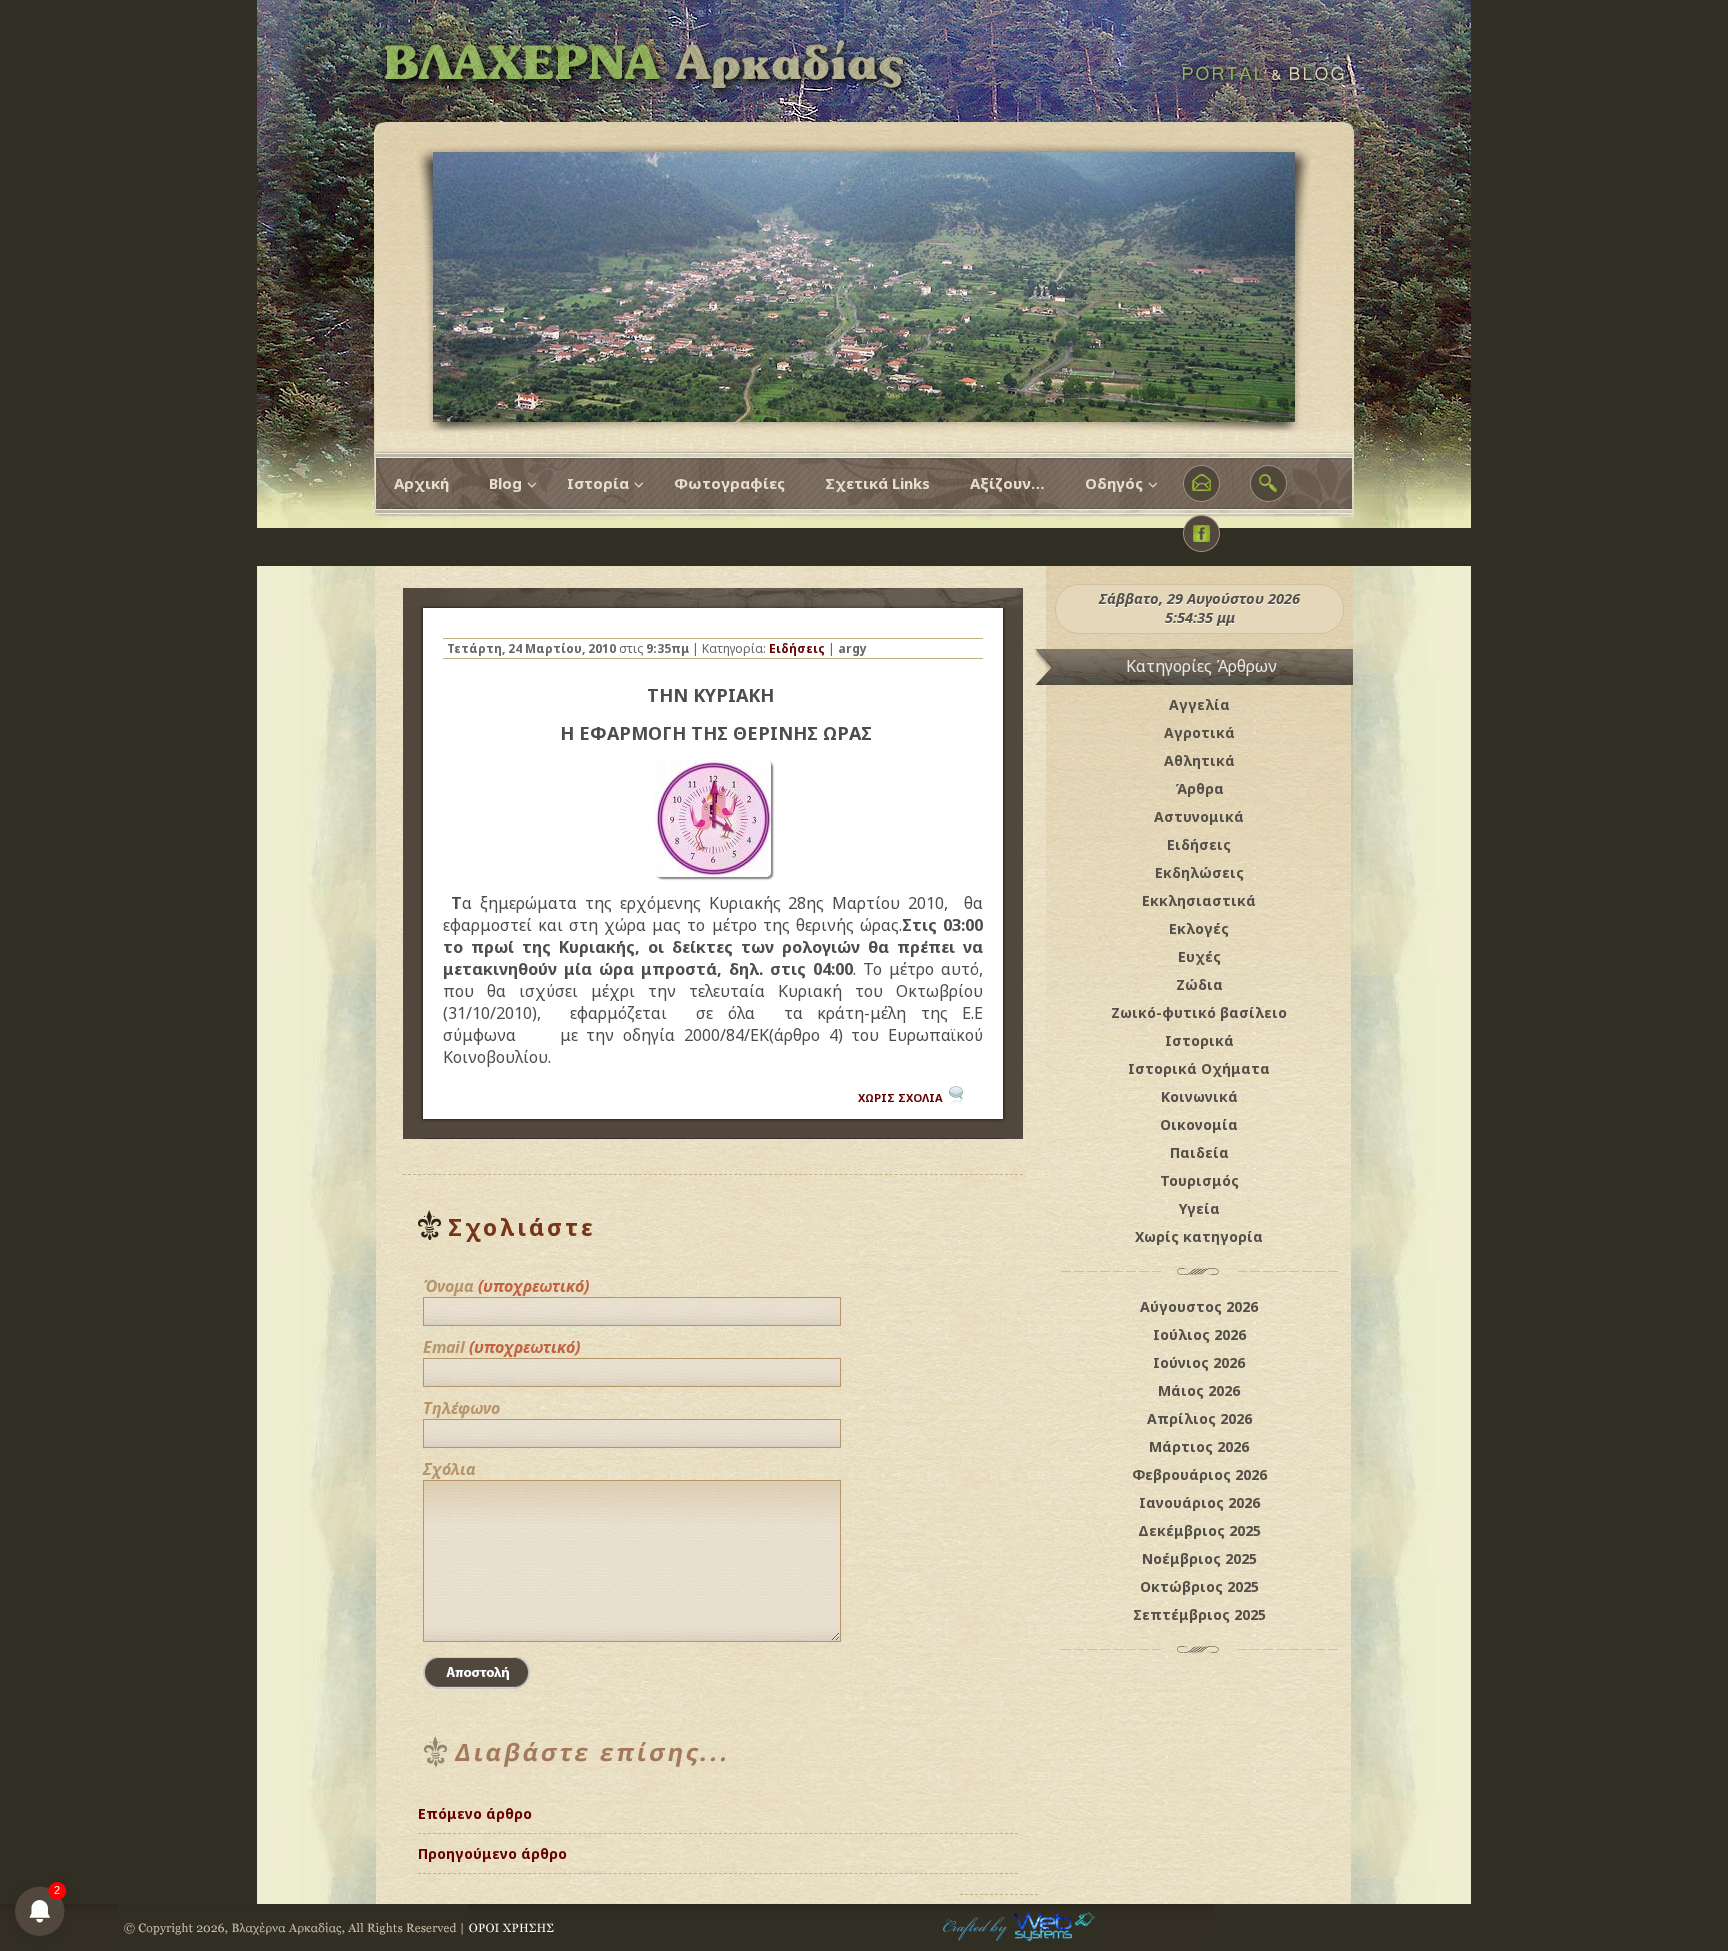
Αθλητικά (1199, 760)
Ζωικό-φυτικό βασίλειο (1199, 1012)
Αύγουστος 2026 (1199, 1306)
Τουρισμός (1199, 1180)
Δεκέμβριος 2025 (1199, 1530)
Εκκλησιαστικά (1199, 900)
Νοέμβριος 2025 (1199, 1558)
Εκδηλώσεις (1199, 872)
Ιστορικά (1199, 1040)
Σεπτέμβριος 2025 (1199, 1614)
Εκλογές (1199, 928)
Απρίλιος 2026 (1199, 1418)
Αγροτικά (1199, 732)
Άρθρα (1199, 788)
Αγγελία (1199, 704)
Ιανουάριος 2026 (1199, 1502)
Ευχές (1199, 956)
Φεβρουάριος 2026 (1199, 1474)
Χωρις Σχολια (900, 1097)
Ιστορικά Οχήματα (1199, 1068)
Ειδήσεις (797, 648)
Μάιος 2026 (1199, 1390)
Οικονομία (1199, 1124)
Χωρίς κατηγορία (1199, 1236)
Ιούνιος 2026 (1199, 1362)
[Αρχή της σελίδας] (999, 1845)
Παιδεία (1199, 1152)
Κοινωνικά (1199, 1096)
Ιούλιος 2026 (1199, 1334)
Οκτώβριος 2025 (1199, 1586)
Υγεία (1199, 1208)
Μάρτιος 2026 (1199, 1446)
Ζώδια (1199, 984)
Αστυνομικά (1199, 816)
